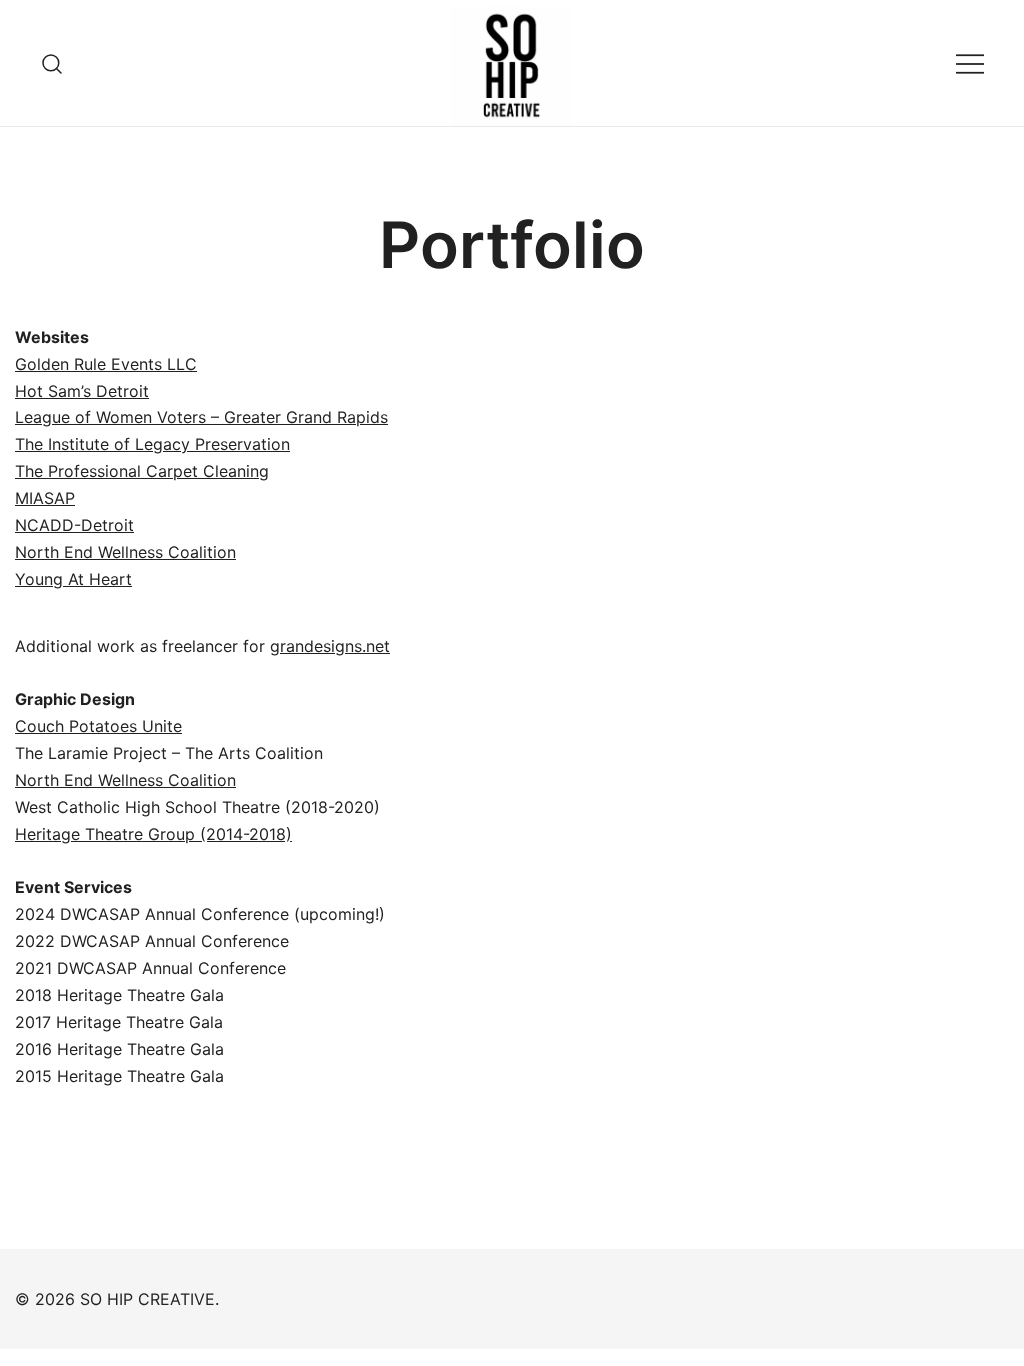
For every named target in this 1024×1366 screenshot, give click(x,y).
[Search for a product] (52, 62)
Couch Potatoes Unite (98, 726)
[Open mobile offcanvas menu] (970, 63)
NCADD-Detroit (74, 525)
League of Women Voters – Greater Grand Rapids (201, 417)
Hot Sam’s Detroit (82, 391)
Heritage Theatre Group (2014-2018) (153, 834)
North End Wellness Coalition (125, 552)
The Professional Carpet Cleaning (142, 471)
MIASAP (45, 498)
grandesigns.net (330, 646)
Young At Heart (73, 579)
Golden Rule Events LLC (106, 364)
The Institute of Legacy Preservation (152, 444)
